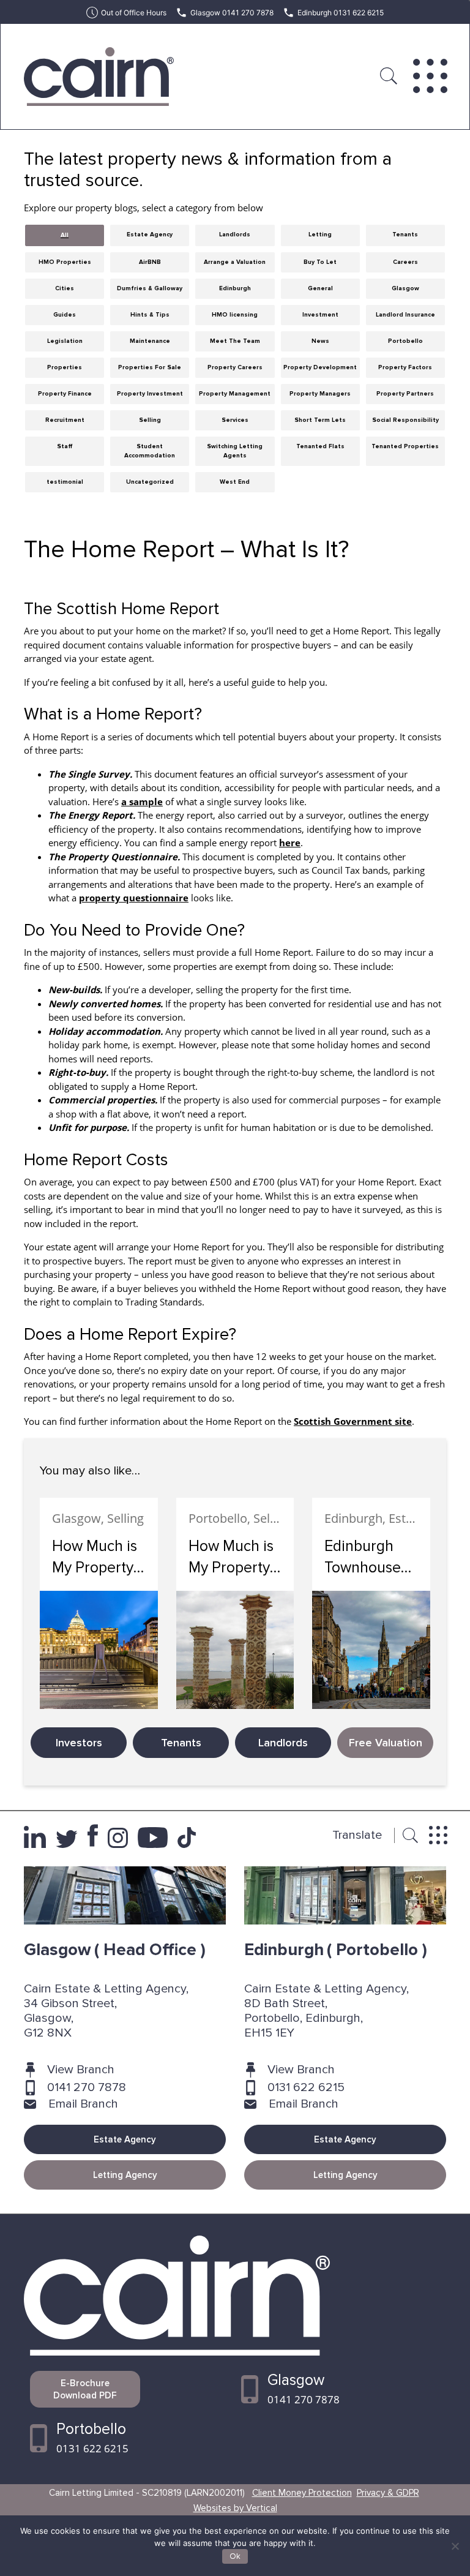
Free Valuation (386, 1743)
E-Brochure (85, 2389)
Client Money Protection (302, 2493)
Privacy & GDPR (388, 2493)
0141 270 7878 (87, 2087)
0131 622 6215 (306, 2087)
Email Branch (83, 2104)
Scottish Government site (353, 1421)
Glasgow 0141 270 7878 (232, 13)
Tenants (181, 1743)
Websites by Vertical (235, 2508)
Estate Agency (125, 2139)
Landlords (283, 1743)
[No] (455, 2546)
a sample (142, 802)
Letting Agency (125, 2175)
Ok (235, 2556)
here (290, 843)
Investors (79, 1743)
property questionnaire (134, 898)
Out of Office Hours (134, 13)
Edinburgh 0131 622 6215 (341, 13)
